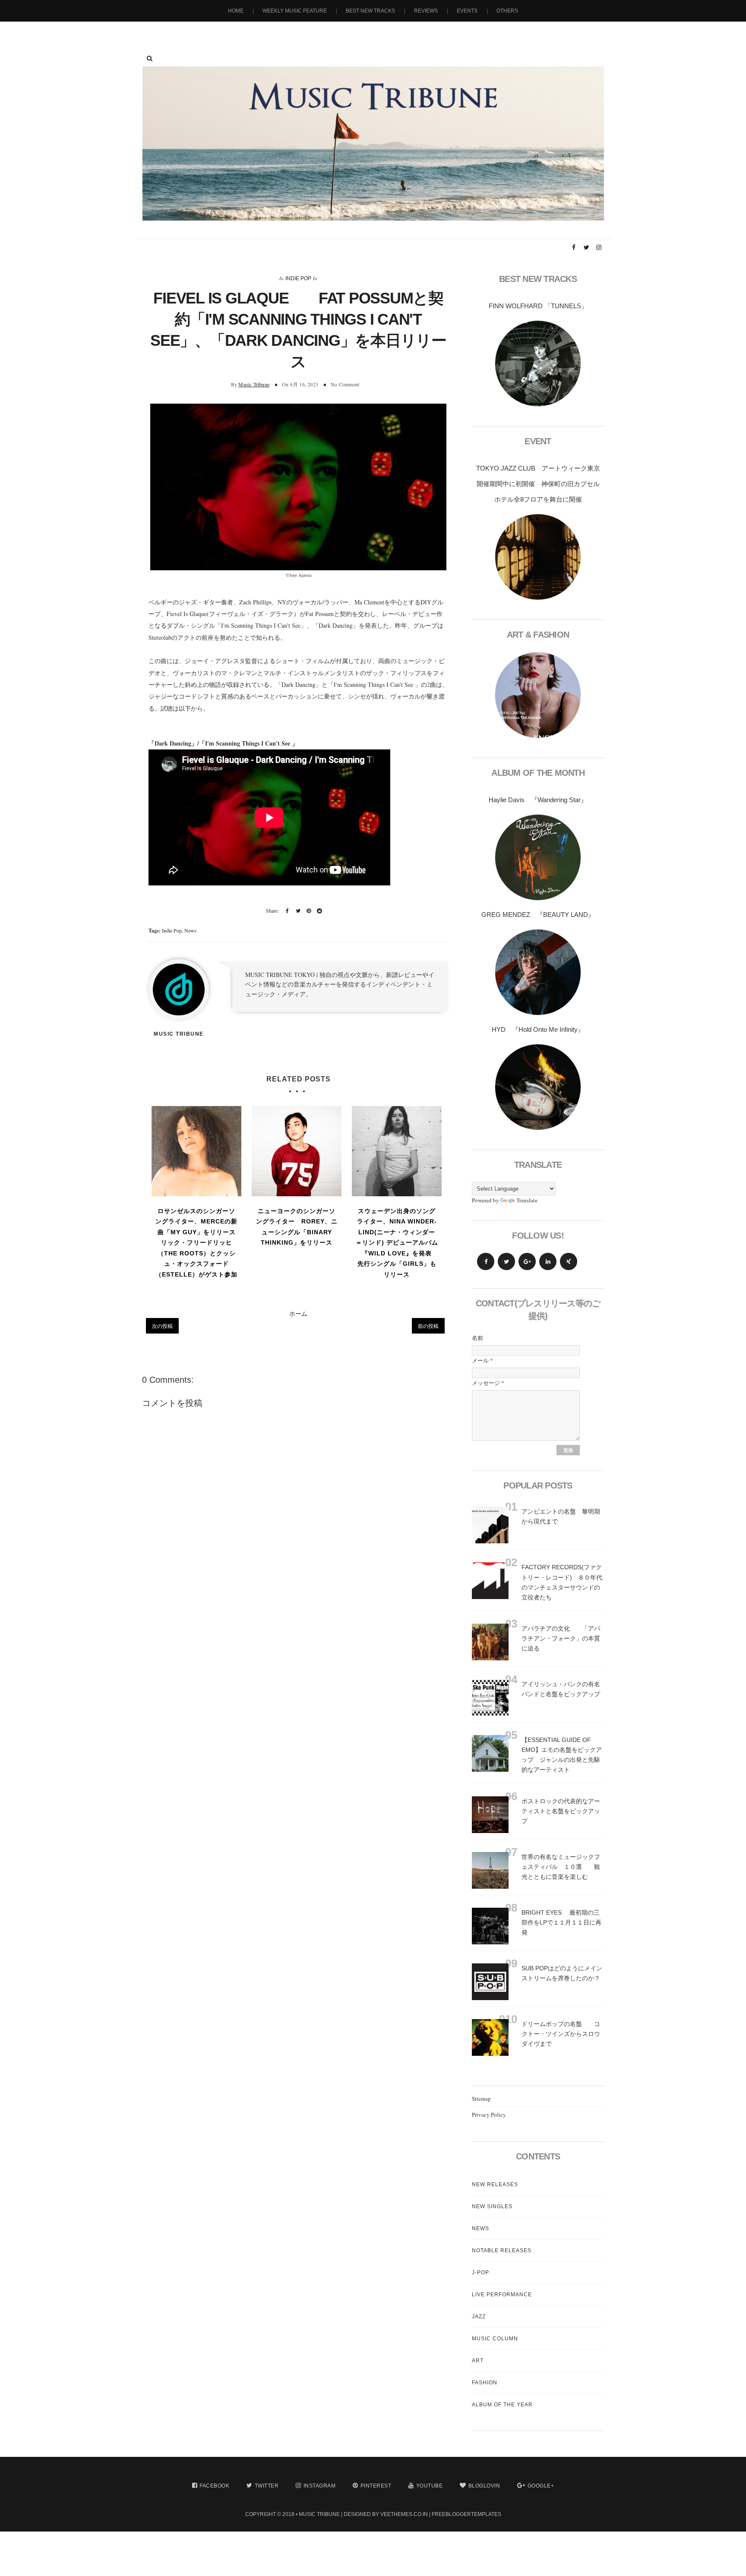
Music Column (495, 2339)
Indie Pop (298, 278)
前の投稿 (428, 1326)
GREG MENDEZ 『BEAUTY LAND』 (538, 915)
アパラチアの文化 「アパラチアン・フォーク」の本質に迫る (561, 1638)
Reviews (426, 11)
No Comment (345, 384)
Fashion (485, 2383)
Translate (527, 1200)
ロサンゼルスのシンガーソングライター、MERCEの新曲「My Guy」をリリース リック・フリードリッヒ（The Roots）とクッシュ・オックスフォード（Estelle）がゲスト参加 (197, 1243)
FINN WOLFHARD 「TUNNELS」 (538, 306)
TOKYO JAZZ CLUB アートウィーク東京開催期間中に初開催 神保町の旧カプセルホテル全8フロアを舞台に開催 (538, 484)
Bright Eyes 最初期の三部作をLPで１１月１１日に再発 (561, 1922)
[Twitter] (506, 1261)
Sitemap (481, 2099)
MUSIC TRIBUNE (319, 2514)
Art (478, 2361)
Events (467, 11)
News (190, 930)
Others (507, 11)
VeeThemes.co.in (404, 2514)
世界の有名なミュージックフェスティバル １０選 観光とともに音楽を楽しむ (561, 1867)
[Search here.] (150, 58)
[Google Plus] (527, 1261)
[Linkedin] (548, 1261)
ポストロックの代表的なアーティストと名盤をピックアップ (561, 1811)
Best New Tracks (370, 11)
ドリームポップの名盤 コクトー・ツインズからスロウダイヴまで (561, 2034)
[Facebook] (486, 1261)
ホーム (298, 1313)
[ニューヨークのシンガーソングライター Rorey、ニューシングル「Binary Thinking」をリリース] (297, 1151)
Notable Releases (502, 2250)
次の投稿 (162, 1326)
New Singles (492, 2206)
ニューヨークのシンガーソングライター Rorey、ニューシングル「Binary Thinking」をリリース (297, 1227)
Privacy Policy (489, 2115)
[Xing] (569, 1261)
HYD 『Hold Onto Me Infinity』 (538, 1029)
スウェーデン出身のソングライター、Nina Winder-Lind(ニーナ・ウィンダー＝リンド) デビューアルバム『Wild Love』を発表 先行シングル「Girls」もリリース (397, 1243)
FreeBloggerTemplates (466, 2514)
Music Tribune (254, 384)
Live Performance (502, 2295)
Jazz (479, 2317)
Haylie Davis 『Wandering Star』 (538, 800)
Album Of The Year (502, 2405)
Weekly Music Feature (295, 11)
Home (236, 11)
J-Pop (480, 2273)
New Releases (495, 2184)
